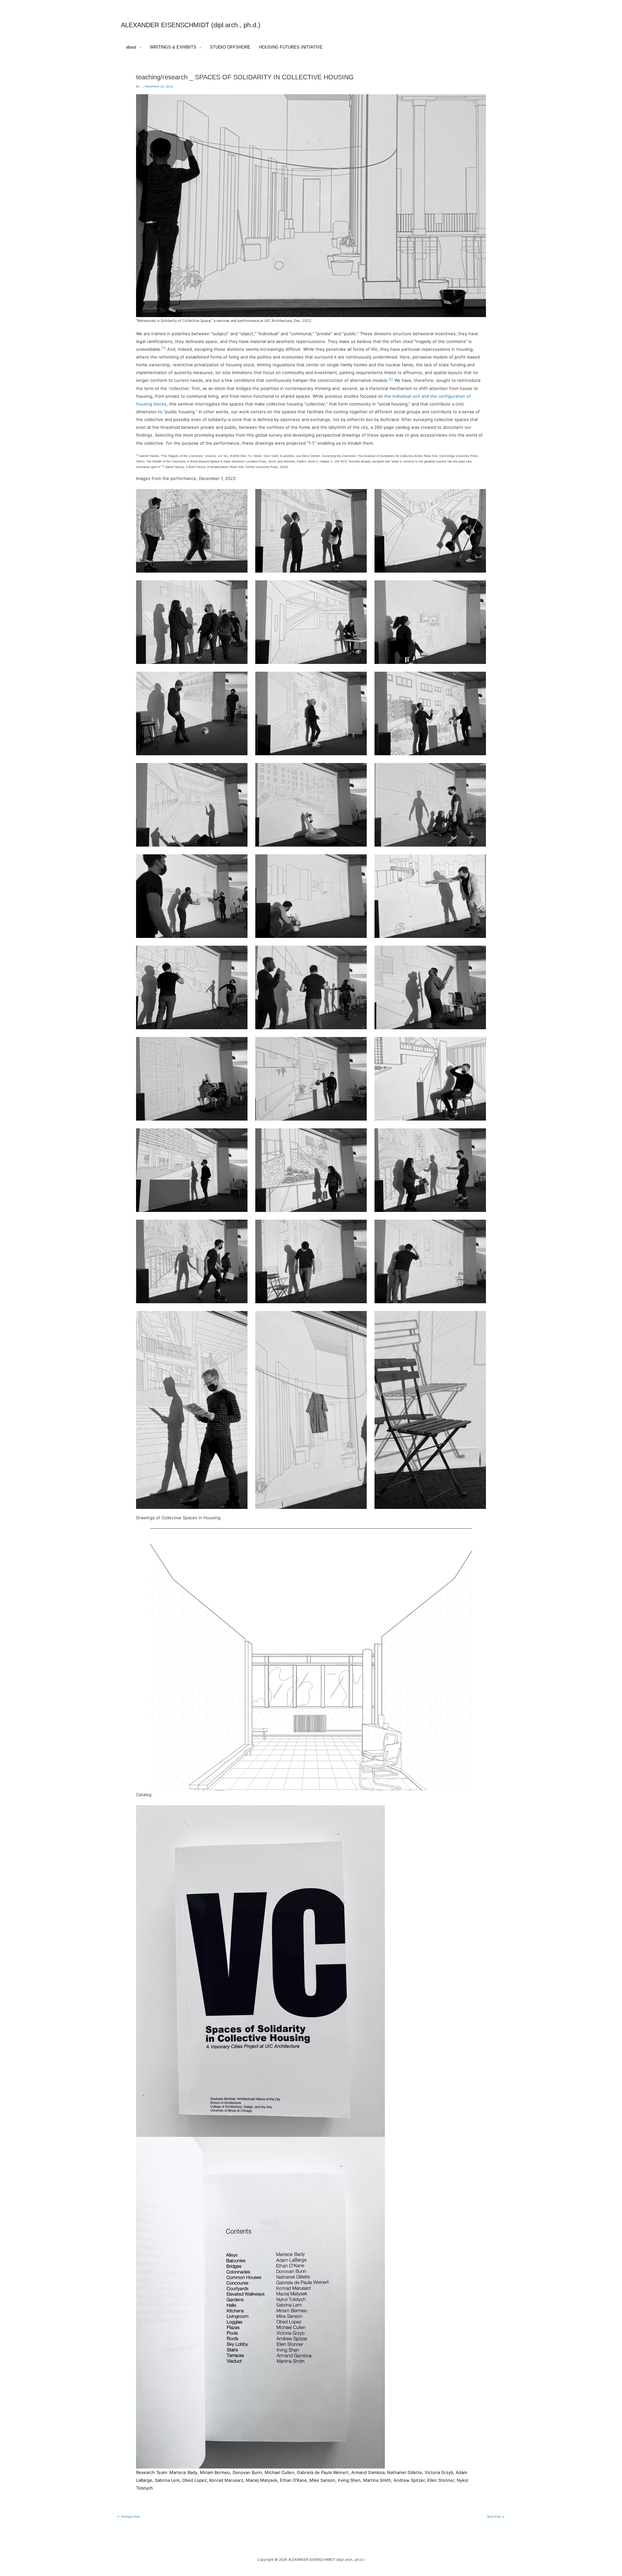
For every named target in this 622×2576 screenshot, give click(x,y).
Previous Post (129, 2517)
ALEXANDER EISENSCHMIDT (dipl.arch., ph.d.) (191, 25)
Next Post (496, 2517)
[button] (139, 47)
